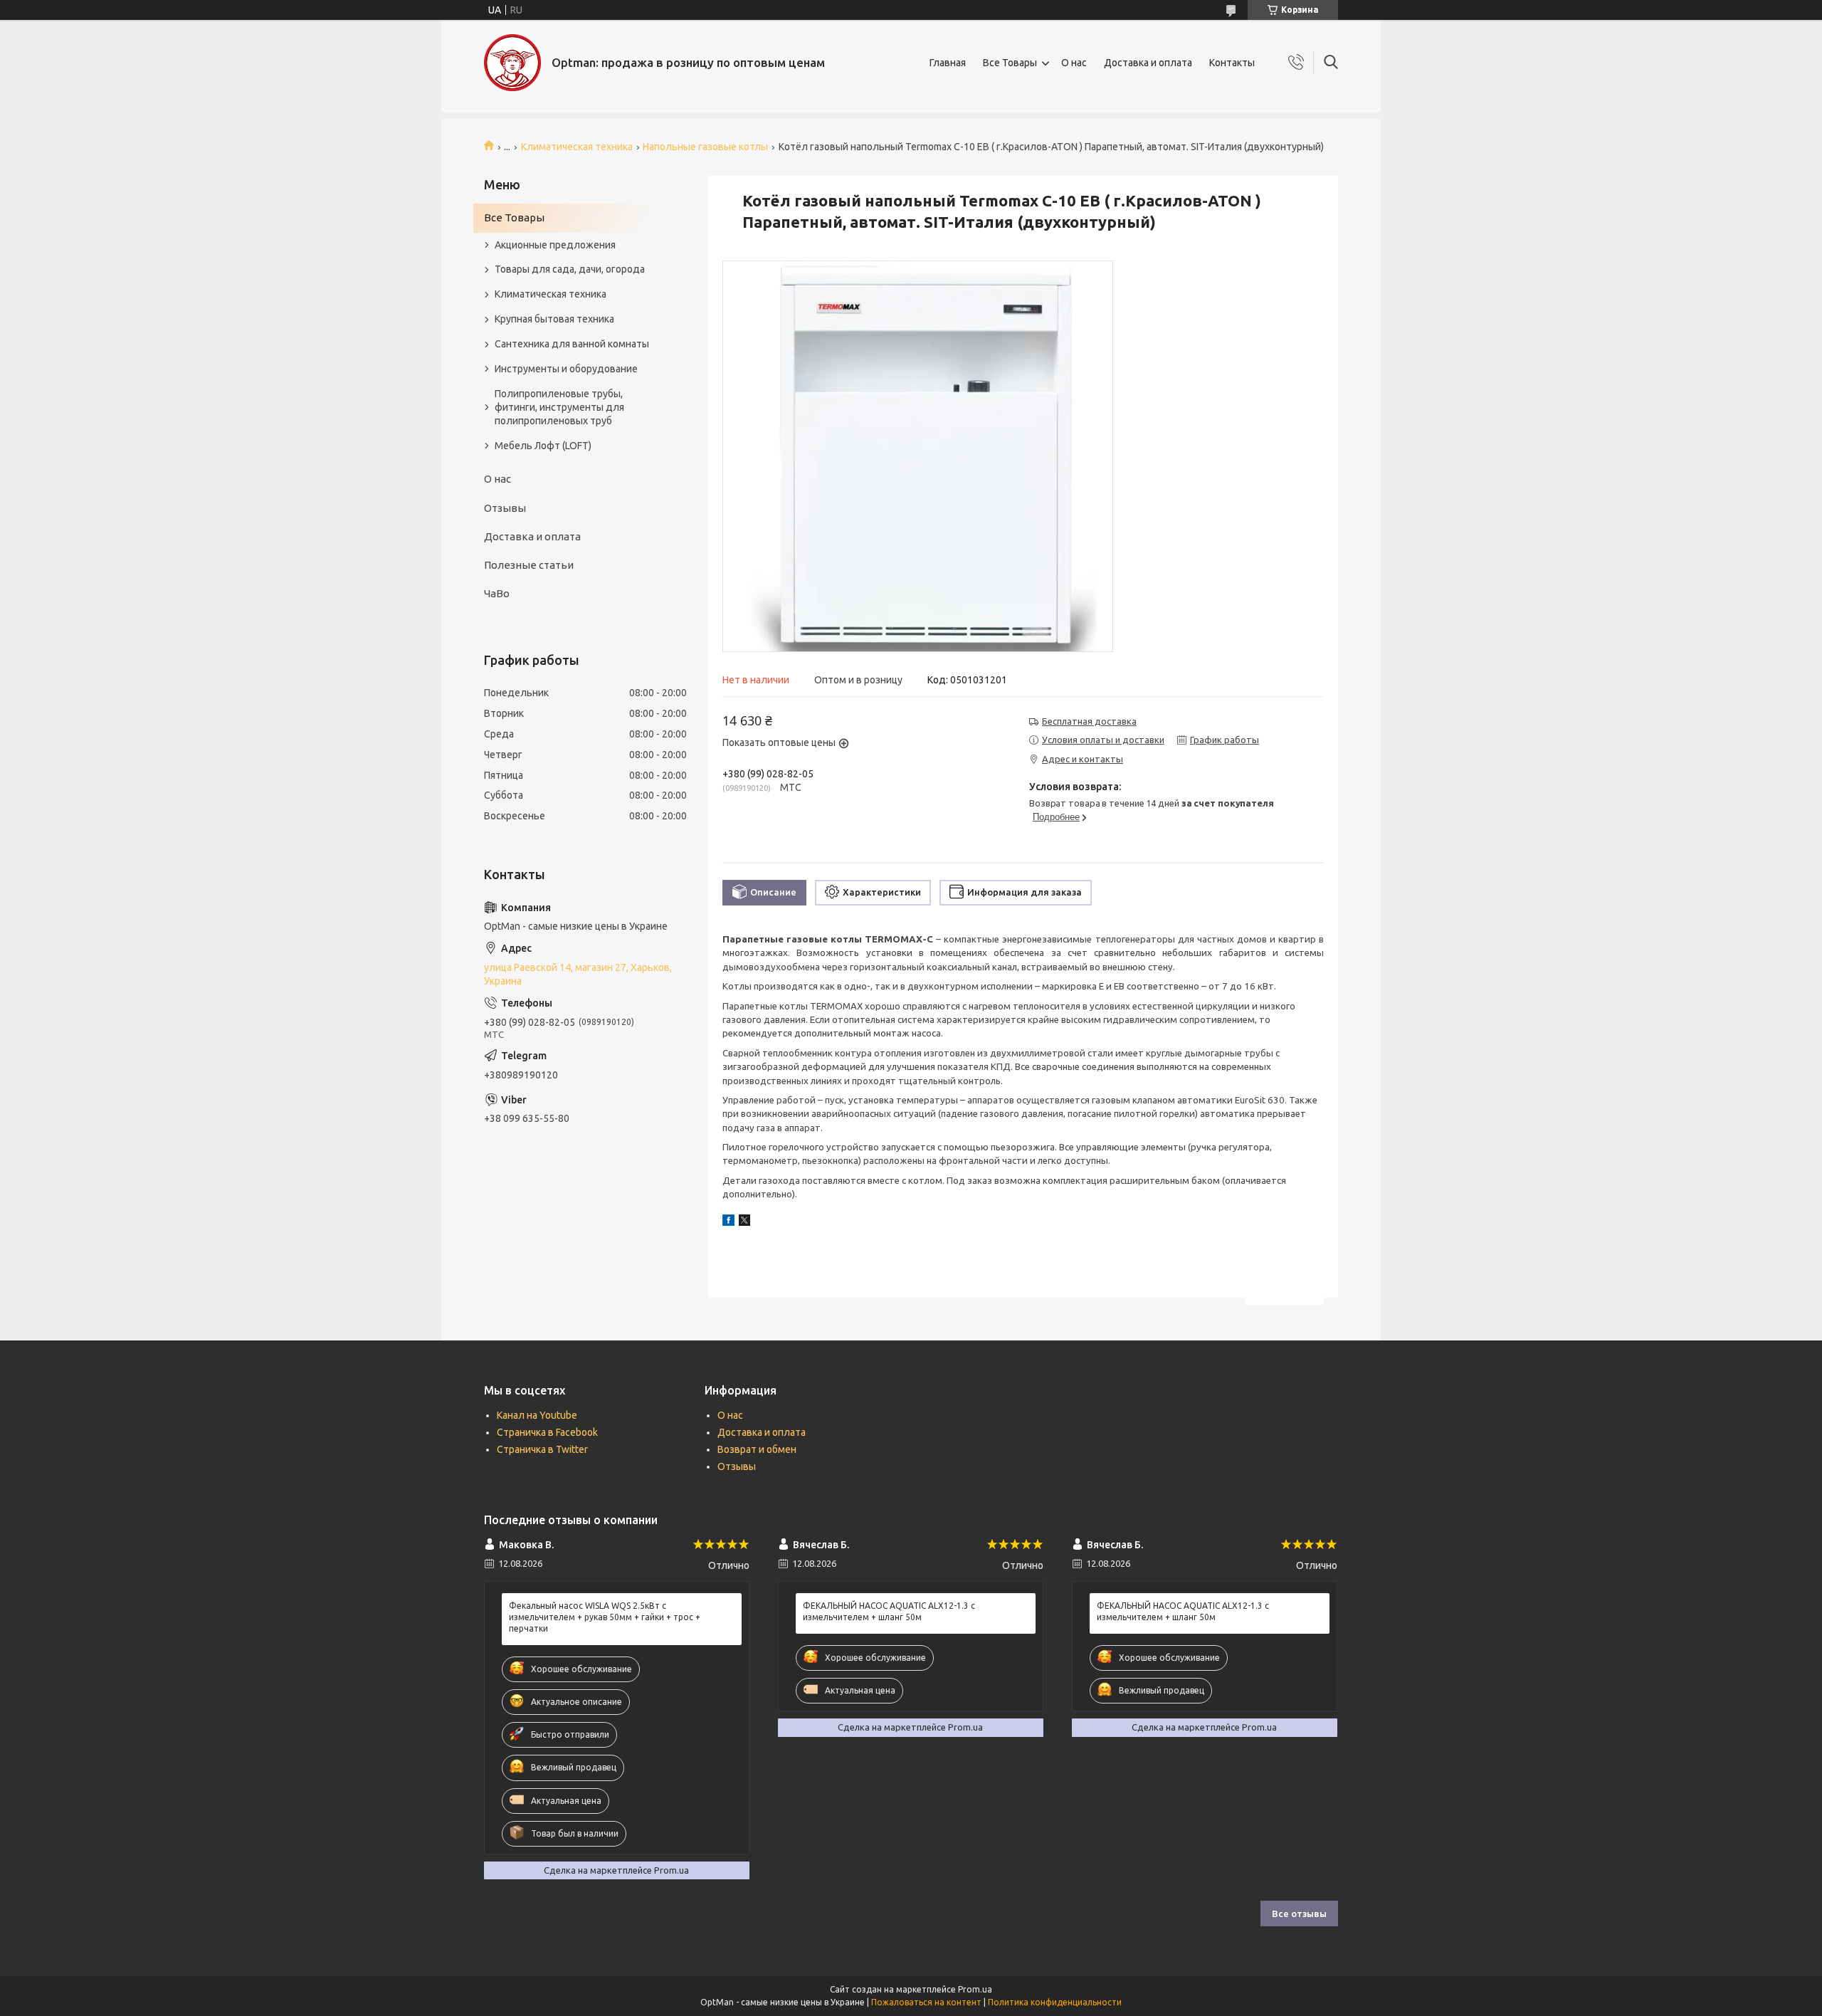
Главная (948, 63)
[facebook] (728, 1222)
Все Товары (1010, 63)
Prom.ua (975, 1989)
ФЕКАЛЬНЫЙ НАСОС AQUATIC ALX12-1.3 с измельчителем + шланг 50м (889, 1611)
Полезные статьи (529, 565)
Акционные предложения (555, 245)
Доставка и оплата (1148, 63)
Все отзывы (1299, 1913)
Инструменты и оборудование (566, 369)
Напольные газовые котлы (705, 147)
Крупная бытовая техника (554, 319)
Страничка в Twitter (542, 1449)
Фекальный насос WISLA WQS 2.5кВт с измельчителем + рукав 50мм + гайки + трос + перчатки (605, 1617)
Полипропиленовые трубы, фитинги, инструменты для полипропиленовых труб (559, 407)
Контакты (1232, 63)
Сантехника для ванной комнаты (572, 344)
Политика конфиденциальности (1055, 2002)
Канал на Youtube (537, 1415)
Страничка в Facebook (547, 1432)
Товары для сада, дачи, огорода (570, 269)
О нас (1074, 63)
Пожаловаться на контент (926, 2002)
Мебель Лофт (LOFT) (543, 446)
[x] (744, 1222)
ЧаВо (497, 593)
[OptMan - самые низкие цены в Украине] (512, 63)
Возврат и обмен (757, 1449)
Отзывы (505, 508)
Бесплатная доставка (1089, 721)
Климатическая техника (577, 147)
